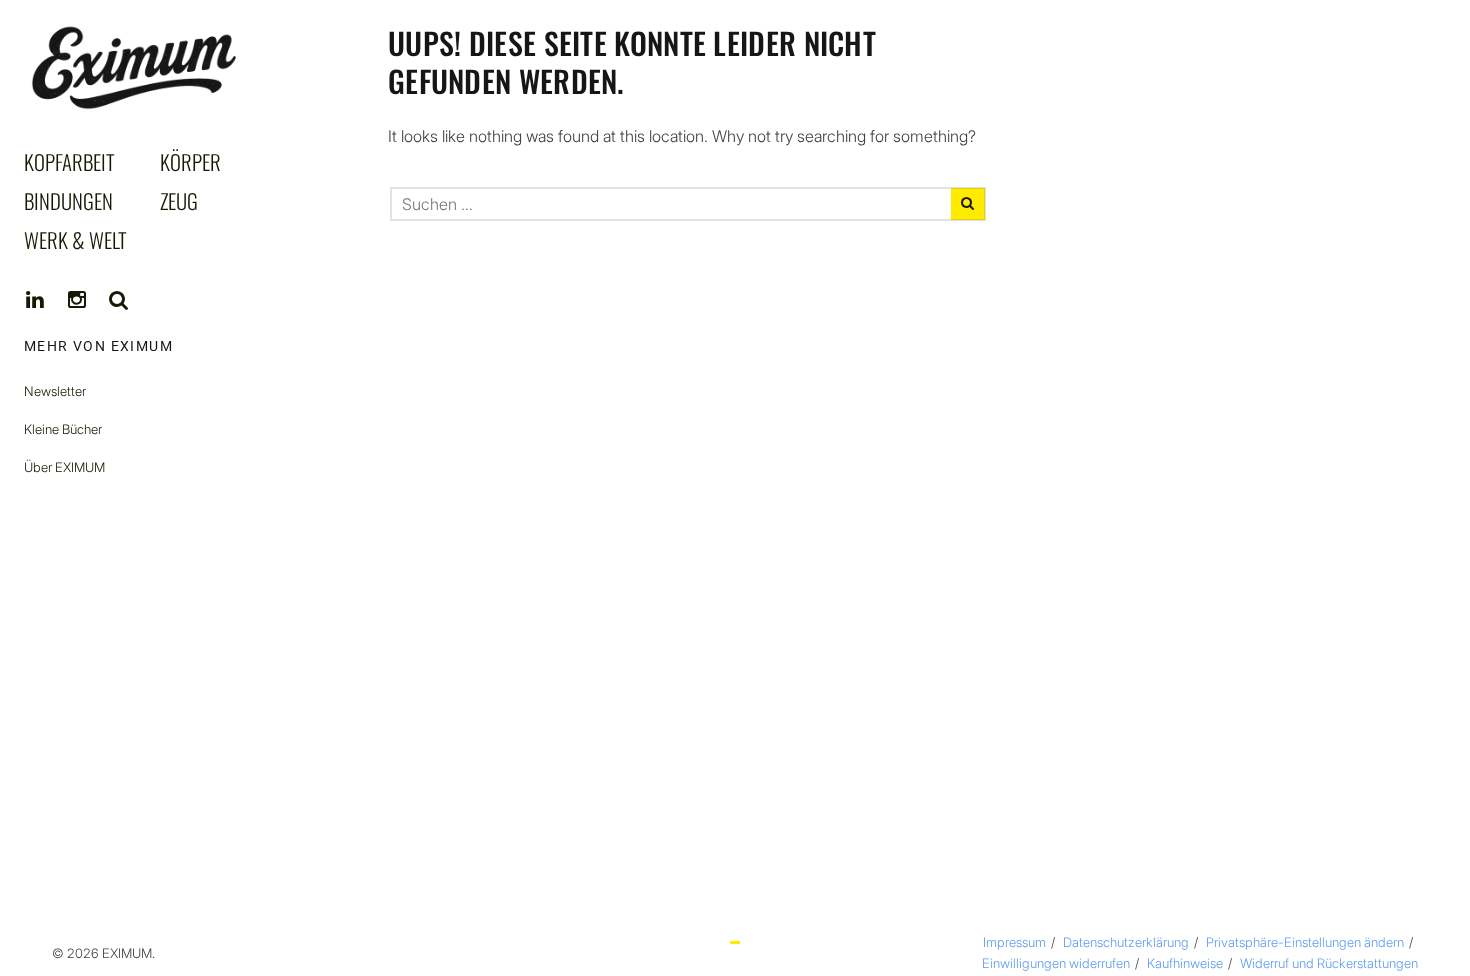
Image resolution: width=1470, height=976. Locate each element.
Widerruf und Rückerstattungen (1329, 963)
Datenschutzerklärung (1126, 942)
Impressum (1014, 942)
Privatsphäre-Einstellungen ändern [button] (1305, 942)
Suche (119, 300)
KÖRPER (190, 161)
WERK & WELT (75, 239)
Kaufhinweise (1185, 963)
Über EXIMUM (64, 467)
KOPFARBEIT (69, 161)
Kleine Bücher (63, 429)
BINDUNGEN (68, 200)
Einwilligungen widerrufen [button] (1056, 963)
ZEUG (179, 200)
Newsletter (55, 391)
